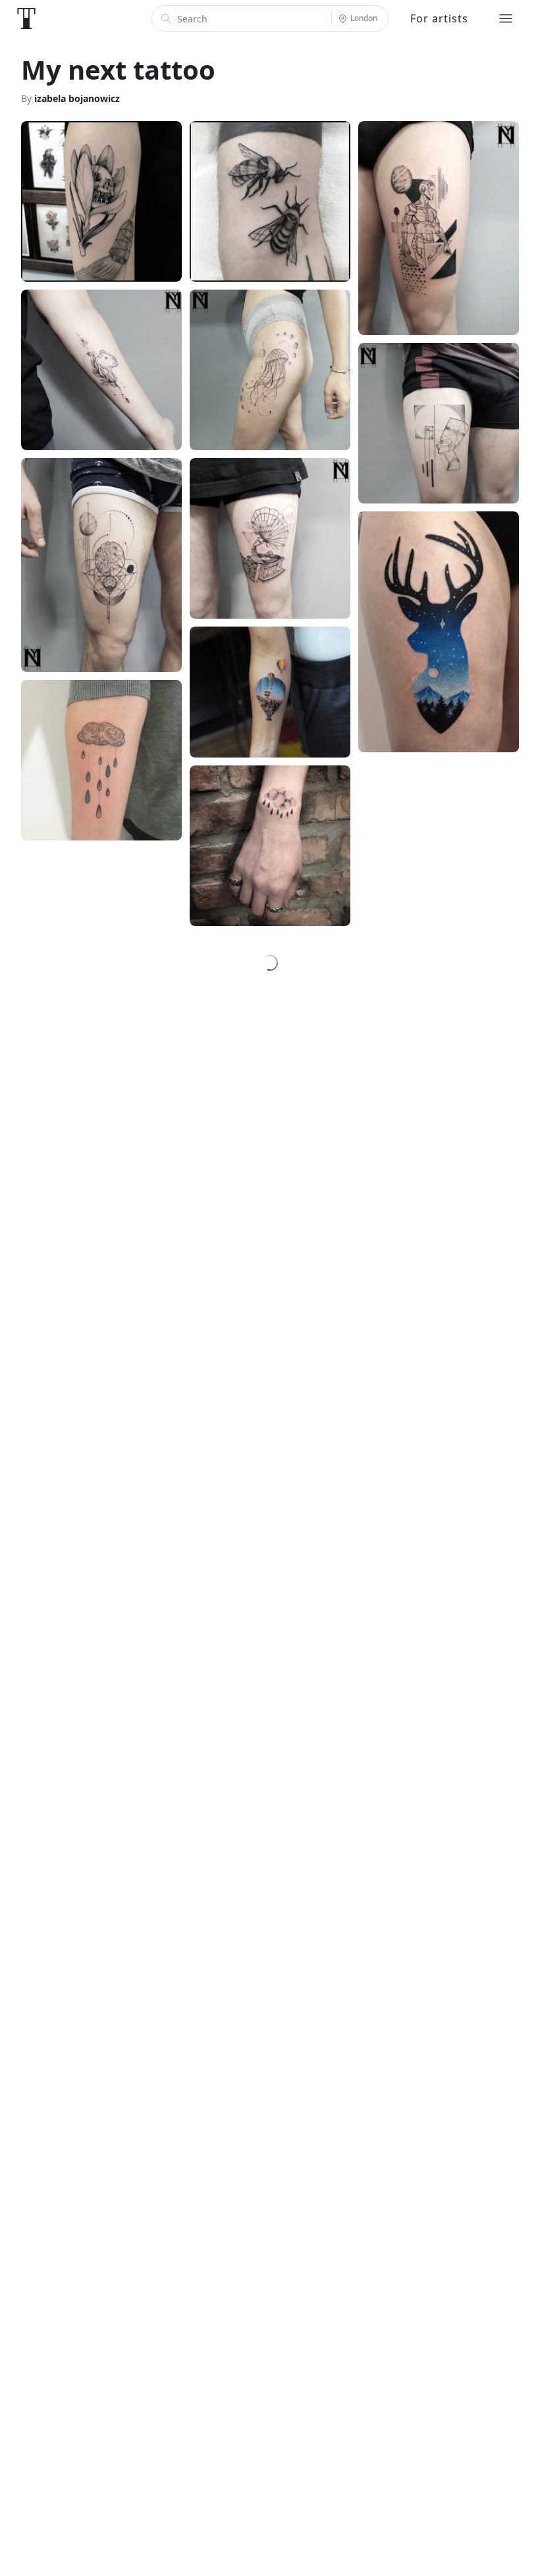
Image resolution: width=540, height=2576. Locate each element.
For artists (439, 18)
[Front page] (26, 18)
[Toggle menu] (506, 18)
